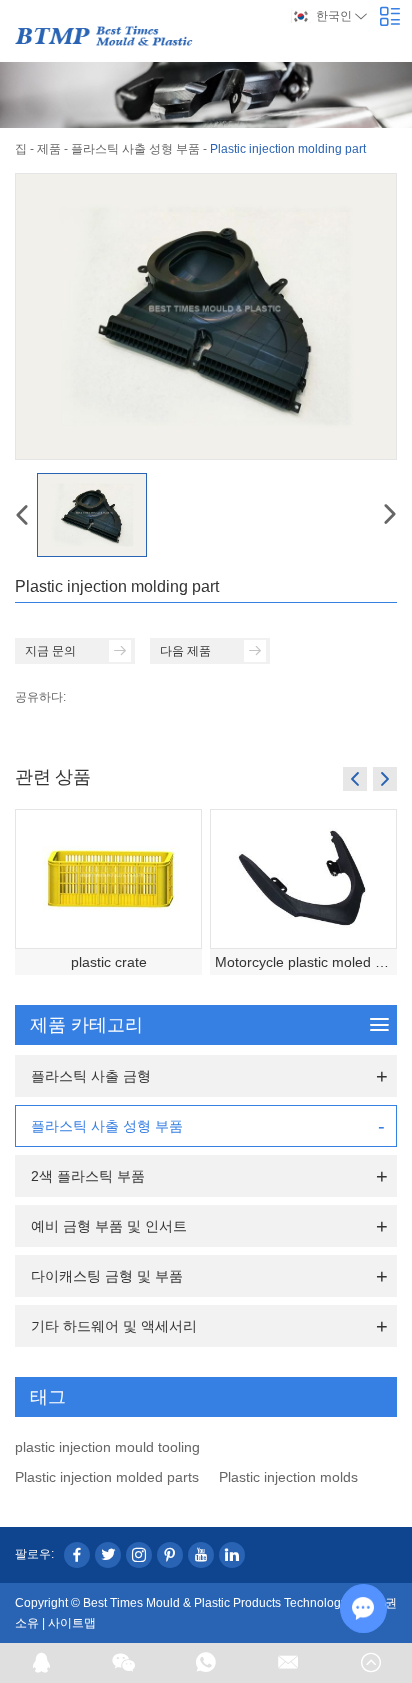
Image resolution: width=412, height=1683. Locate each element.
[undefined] (206, 316)
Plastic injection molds (288, 1477)
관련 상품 (53, 776)
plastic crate (109, 962)
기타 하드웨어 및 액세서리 (114, 1326)
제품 (49, 149)
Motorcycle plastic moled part (306, 962)
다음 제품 (185, 651)
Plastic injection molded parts (107, 1477)
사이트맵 (72, 1623)
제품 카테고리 (86, 1025)
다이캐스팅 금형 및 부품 (107, 1276)
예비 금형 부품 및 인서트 (109, 1226)
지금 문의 (50, 651)
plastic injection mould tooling (107, 1447)
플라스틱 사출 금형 (91, 1076)
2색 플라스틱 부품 (88, 1176)
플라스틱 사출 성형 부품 (135, 149)
